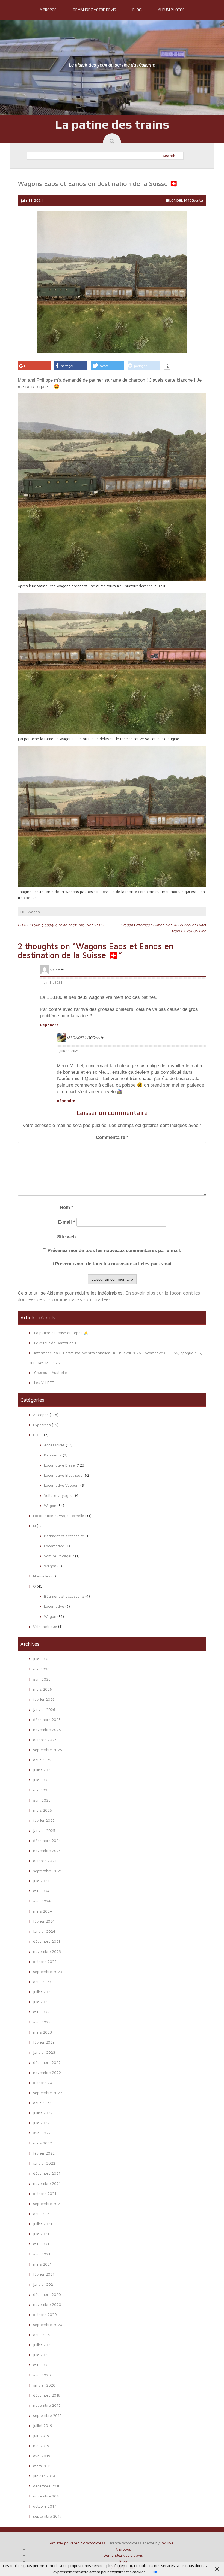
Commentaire (112, 1137)
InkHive (167, 2543)
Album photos (171, 10)
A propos (48, 10)
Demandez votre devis (95, 10)
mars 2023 (42, 2032)
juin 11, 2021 (53, 982)
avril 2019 (42, 2456)
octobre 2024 (45, 1861)
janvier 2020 (44, 2385)
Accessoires (54, 1445)
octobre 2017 (45, 2506)
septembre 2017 (47, 2516)
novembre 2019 (47, 2405)
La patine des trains (112, 124)
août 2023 (42, 1982)
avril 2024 (42, 1901)
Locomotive (54, 1546)
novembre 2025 (47, 1729)
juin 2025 (41, 1780)
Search (169, 156)
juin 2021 (41, 2234)
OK (155, 2572)
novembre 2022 (47, 2072)
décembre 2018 (47, 2486)
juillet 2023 (43, 1992)
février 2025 (44, 1820)
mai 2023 (41, 2012)
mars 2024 (42, 1911)
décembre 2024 (47, 1840)
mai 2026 (41, 1669)
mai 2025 (41, 1790)
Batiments (53, 1455)
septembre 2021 (47, 2204)
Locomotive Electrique (63, 1475)
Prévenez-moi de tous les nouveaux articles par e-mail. (114, 1264)
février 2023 (44, 2042)
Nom (67, 1207)
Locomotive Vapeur (61, 1485)
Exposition (42, 1425)
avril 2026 (42, 1679)
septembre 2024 (48, 1871)
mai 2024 (41, 1891)
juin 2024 (41, 1881)
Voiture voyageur (59, 1495)
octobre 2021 (45, 2193)
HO (23, 912)
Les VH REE (44, 1382)
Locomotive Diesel (60, 1465)
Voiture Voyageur (59, 1556)
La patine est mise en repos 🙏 (61, 1333)
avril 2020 (42, 2375)
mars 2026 (42, 1689)
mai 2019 (41, 2446)
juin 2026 (41, 1659)
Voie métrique (45, 1626)
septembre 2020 (48, 2325)
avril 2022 (42, 2133)
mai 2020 (41, 2365)
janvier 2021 (44, 2284)
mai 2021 (41, 2244)
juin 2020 (41, 2355)
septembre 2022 (48, 2093)
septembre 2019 (47, 2415)
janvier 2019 (44, 2476)
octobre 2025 (45, 1740)
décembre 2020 (47, 2294)
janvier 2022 (44, 2163)
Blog (137, 10)
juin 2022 (41, 2123)
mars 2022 (42, 2143)
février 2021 (44, 2274)
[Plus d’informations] (167, 366)
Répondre (49, 1025)
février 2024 (44, 1921)
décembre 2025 (47, 1719)
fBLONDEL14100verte (184, 200)
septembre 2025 (48, 1750)
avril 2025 (42, 1800)
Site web (66, 1237)
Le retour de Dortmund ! (55, 1343)
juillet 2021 (43, 2224)
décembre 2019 (47, 2395)
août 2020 (42, 2335)
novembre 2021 (47, 2183)
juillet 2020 (43, 2345)
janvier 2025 (44, 1830)
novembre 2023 (47, 1951)
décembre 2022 (47, 2062)
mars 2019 (42, 2466)
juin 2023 (41, 2002)
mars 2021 (42, 2264)
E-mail (67, 1222)
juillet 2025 (43, 1770)
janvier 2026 (44, 1709)
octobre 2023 (45, 1961)
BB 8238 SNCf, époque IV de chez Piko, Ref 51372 (61, 925)
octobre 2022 (45, 2082)
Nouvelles (42, 1576)
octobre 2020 (45, 2314)
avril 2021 (42, 2254)
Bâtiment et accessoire (64, 1536)
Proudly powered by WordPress (77, 2543)
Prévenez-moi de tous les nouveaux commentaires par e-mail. (114, 1251)
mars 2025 (42, 1810)
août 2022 (42, 2103)
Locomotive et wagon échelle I (60, 1515)
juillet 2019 (43, 2425)
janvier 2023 (44, 2052)
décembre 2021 (47, 2173)
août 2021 (42, 2214)
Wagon (34, 912)
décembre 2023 (47, 1941)
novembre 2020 (47, 2304)
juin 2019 (41, 2435)
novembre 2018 (47, 2496)
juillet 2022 (43, 2113)
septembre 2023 (48, 1972)
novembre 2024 (47, 1850)
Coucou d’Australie (51, 1372)
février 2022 (44, 2153)
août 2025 (42, 1760)
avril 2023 (42, 2022)
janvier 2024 (44, 1931)
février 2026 (44, 1699)
